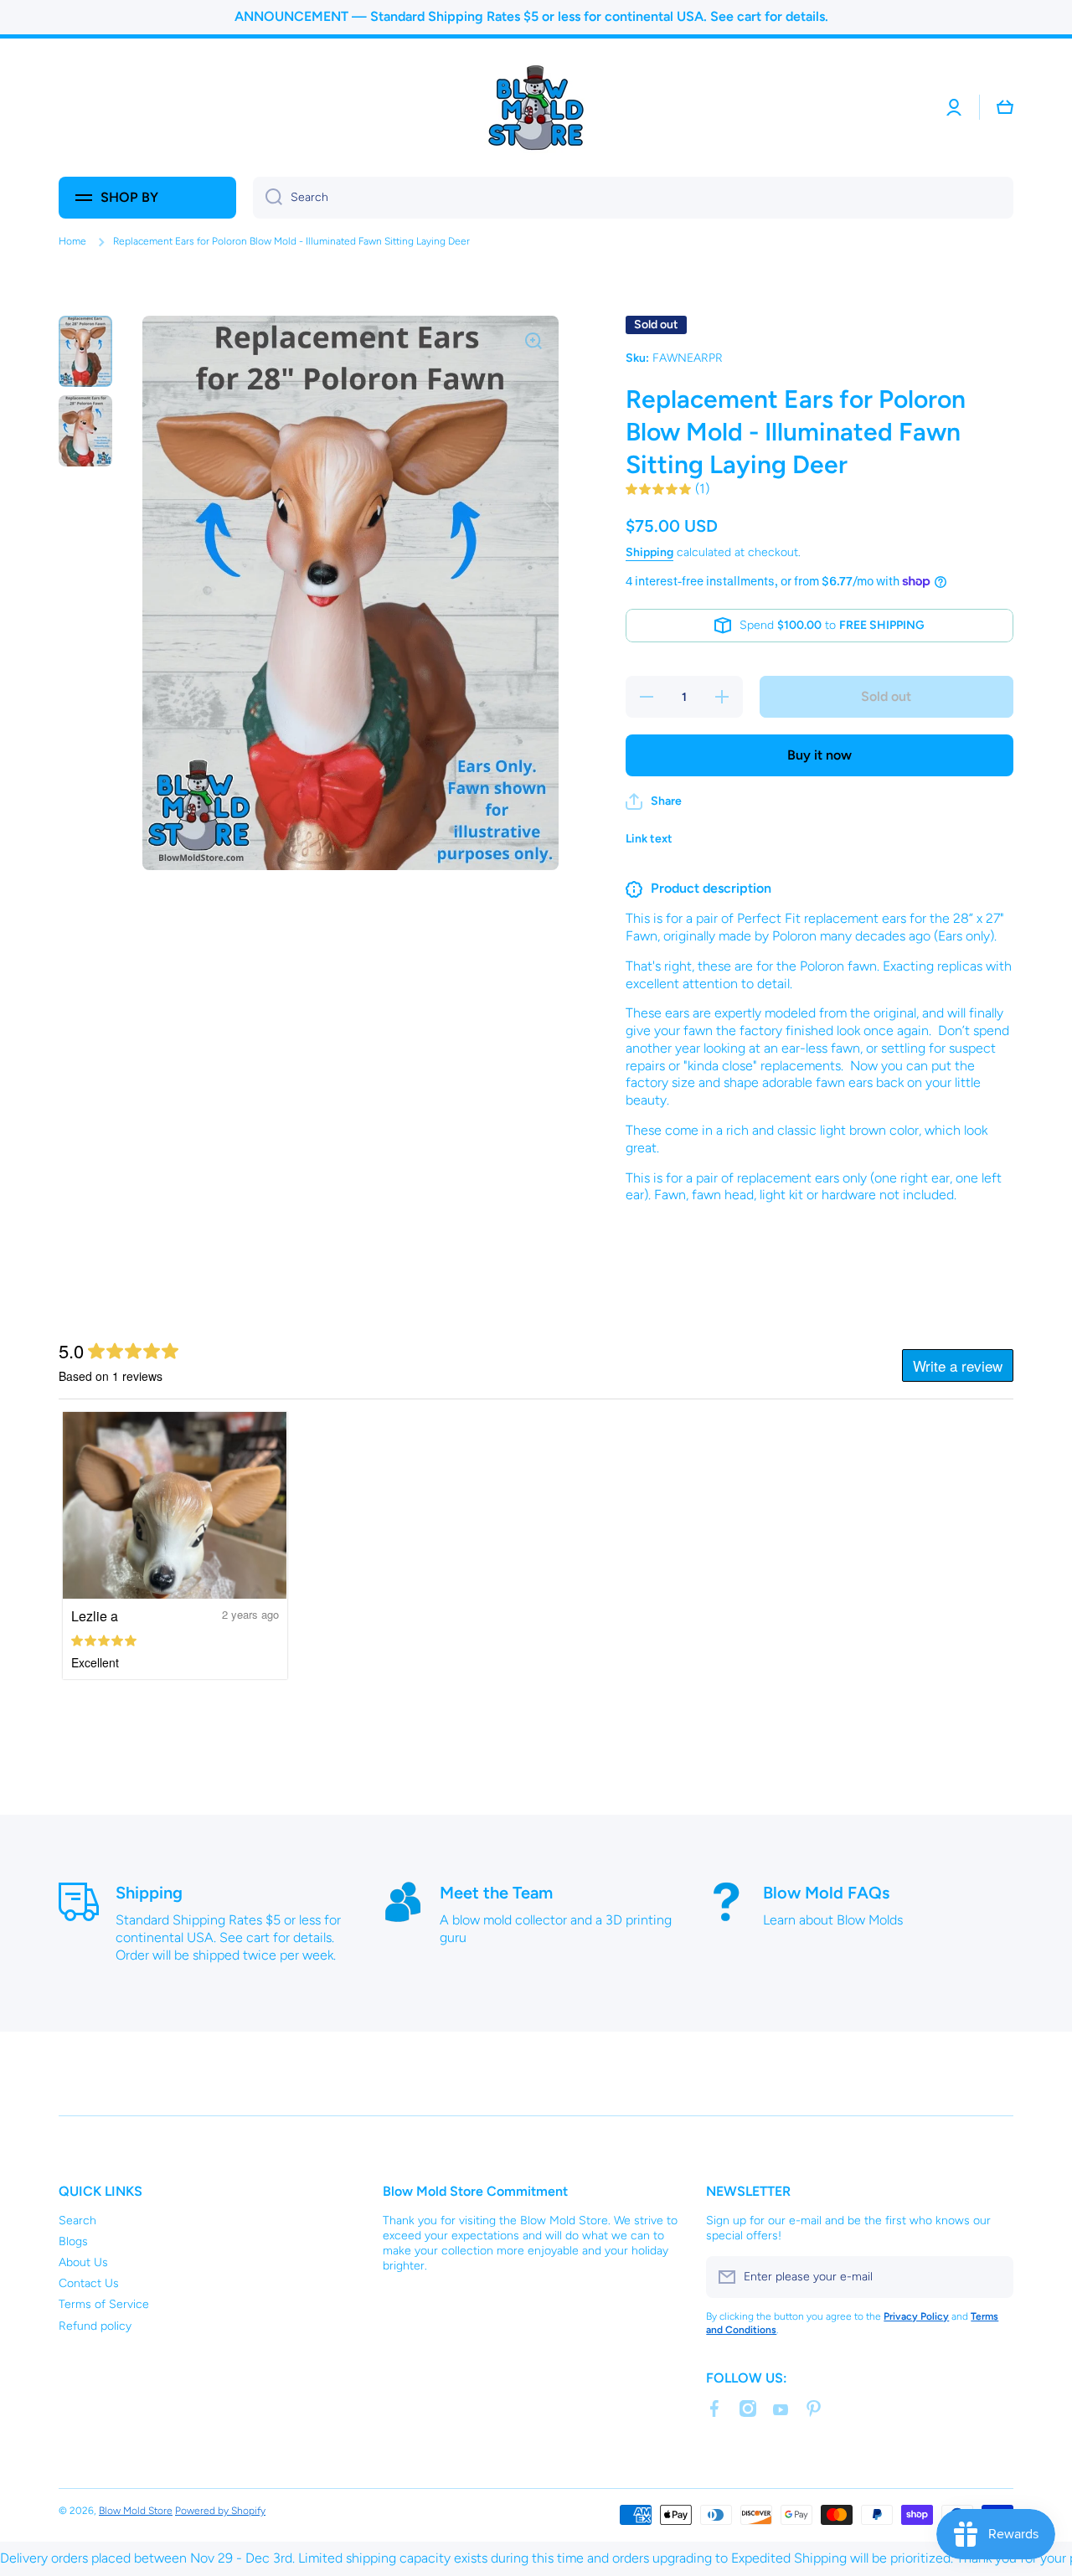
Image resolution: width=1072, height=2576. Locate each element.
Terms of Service (104, 2304)
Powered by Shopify (220, 2511)
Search (77, 2221)
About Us (83, 2262)
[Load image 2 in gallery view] (85, 431)
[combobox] (633, 198)
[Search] (268, 198)
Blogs (73, 2241)
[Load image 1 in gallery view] (85, 351)
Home (72, 241)
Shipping (649, 552)
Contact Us (89, 2283)
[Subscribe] (992, 2277)
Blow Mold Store (136, 2511)
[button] (1005, 107)
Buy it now (819, 755)
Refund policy (95, 2326)
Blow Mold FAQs (826, 1893)
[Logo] (536, 108)
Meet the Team (496, 1893)
